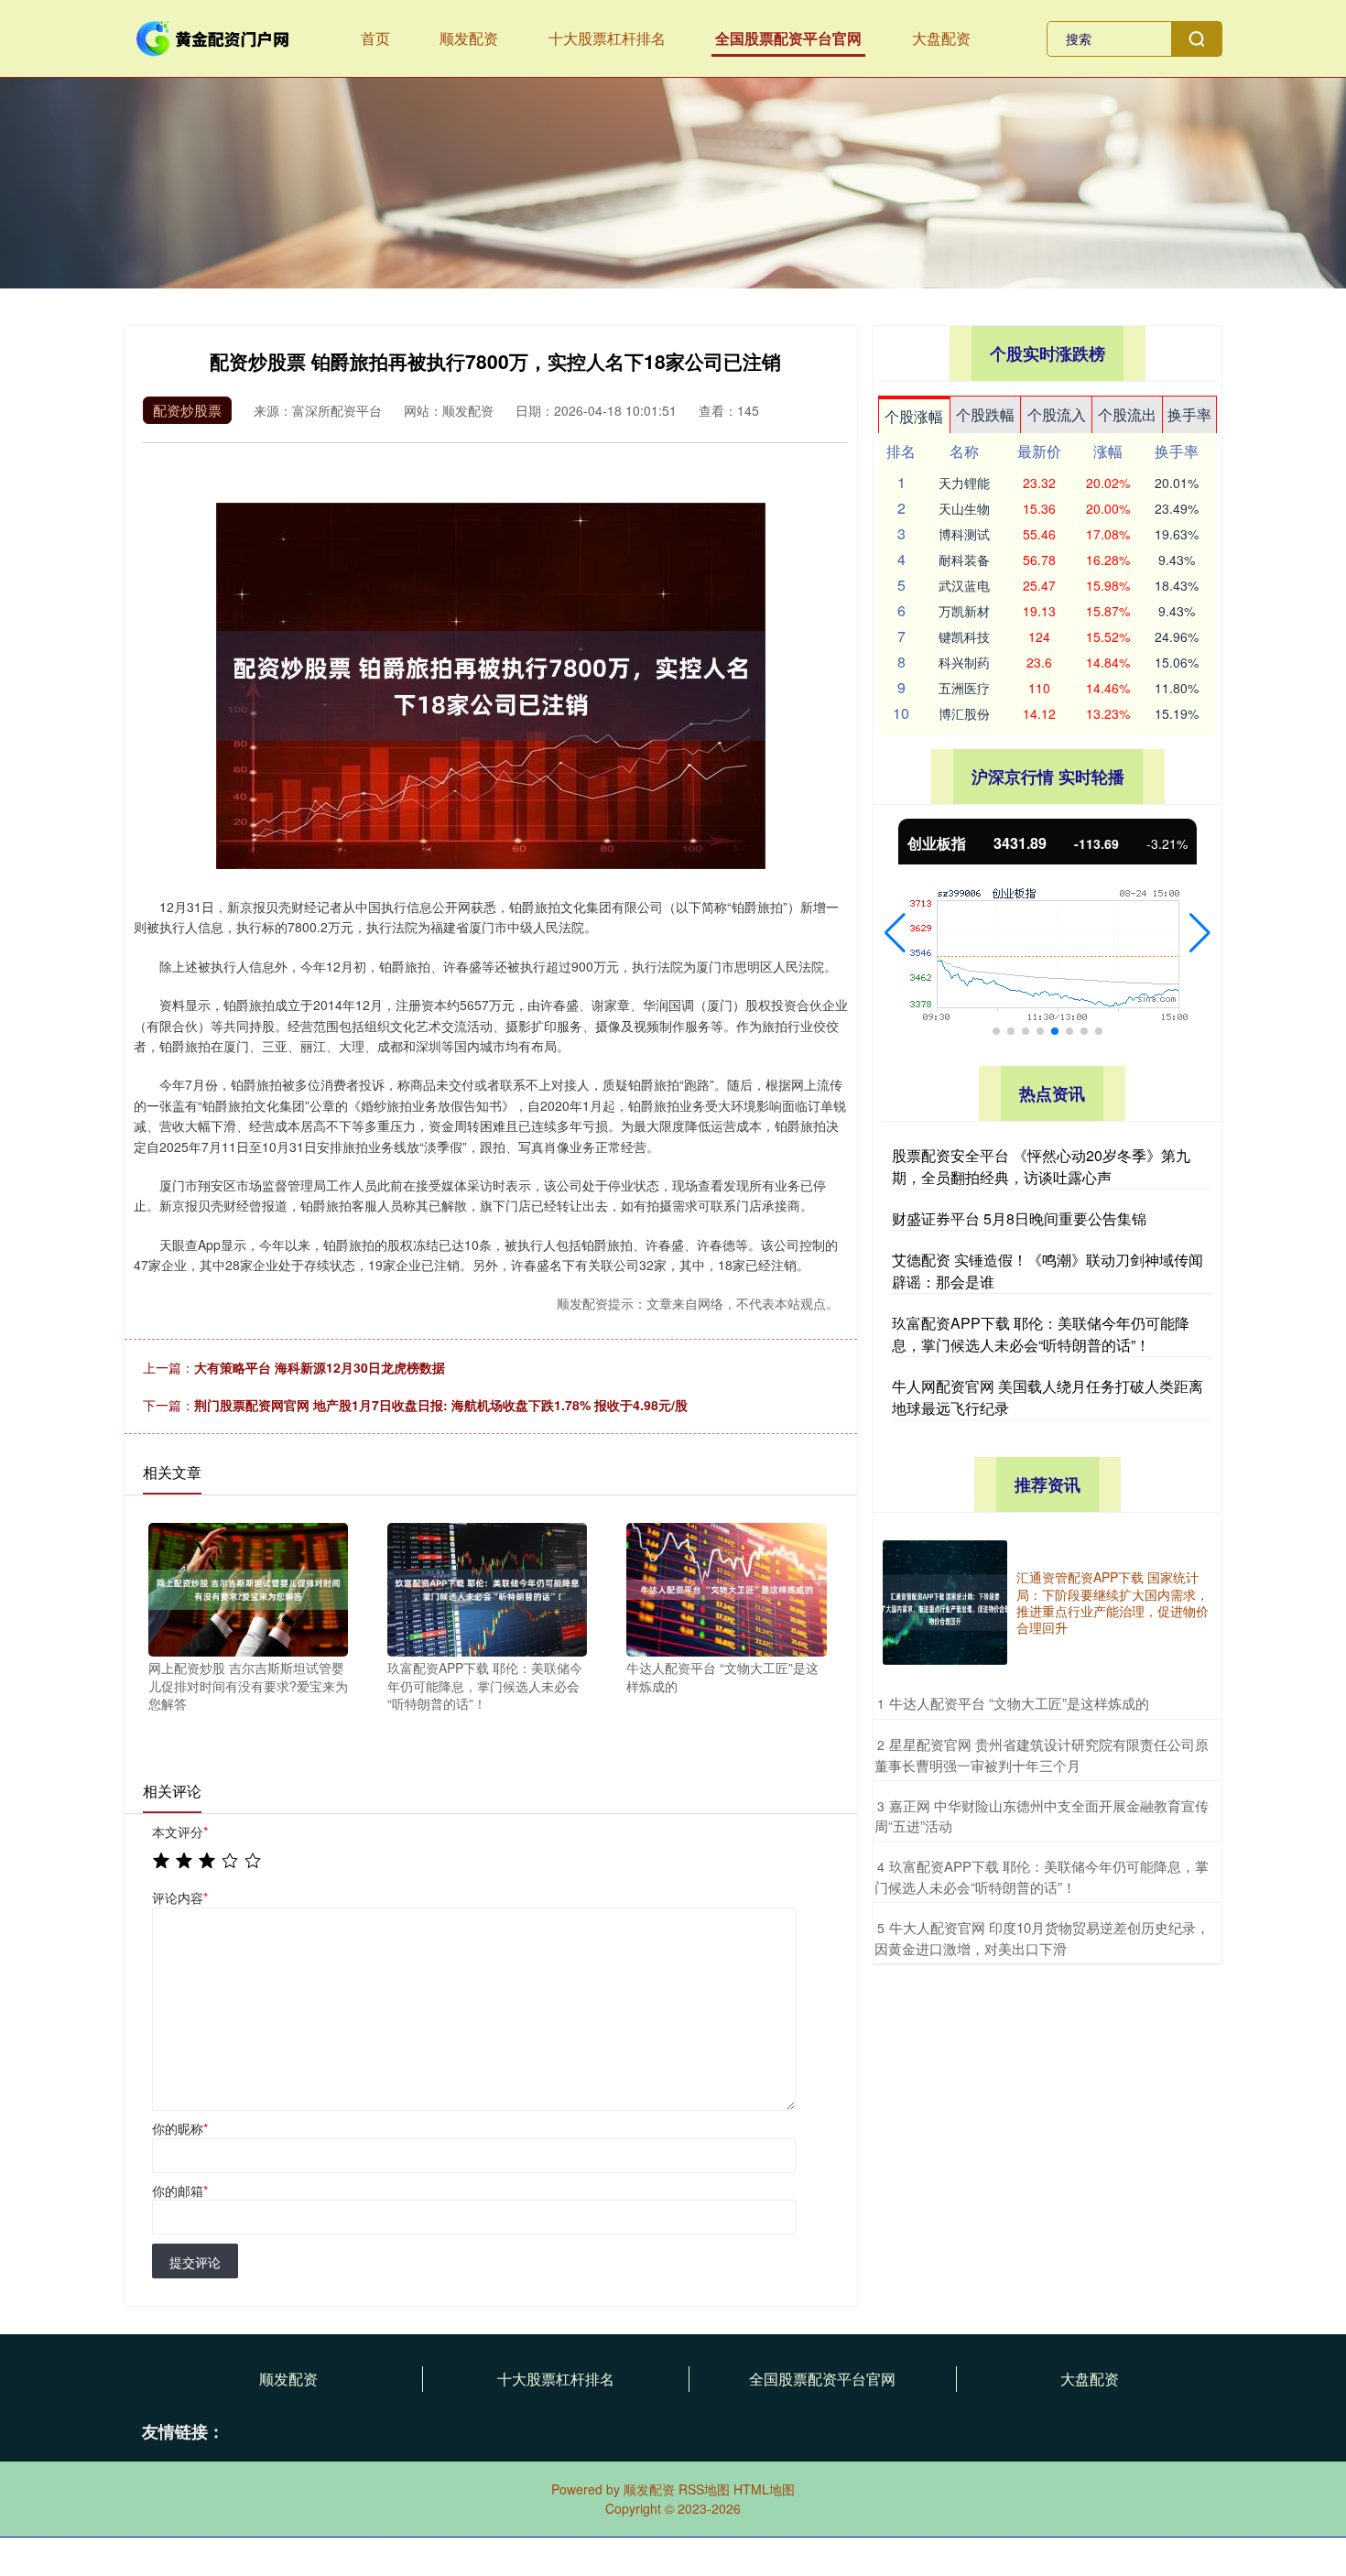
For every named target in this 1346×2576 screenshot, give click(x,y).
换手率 (1189, 414)
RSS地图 (704, 2489)
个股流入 (1057, 414)
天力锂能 (964, 483)
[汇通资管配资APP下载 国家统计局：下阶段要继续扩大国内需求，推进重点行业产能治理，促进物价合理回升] (945, 1603)
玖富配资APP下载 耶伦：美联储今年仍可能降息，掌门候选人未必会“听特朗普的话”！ (1041, 1334)
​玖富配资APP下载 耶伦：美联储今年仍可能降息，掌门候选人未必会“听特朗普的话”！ (1042, 1876)
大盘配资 (941, 38)
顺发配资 (469, 38)
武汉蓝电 (964, 585)
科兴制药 (964, 662)
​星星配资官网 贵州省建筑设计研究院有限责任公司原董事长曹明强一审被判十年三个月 (1042, 1755)
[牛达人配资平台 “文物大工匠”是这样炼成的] (726, 1588)
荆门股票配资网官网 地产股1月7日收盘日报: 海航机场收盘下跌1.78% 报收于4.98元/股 (441, 1405)
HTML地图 (764, 2489)
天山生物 (964, 508)
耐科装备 (964, 560)
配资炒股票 (187, 410)
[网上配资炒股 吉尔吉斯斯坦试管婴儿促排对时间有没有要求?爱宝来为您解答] (248, 1588)
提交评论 (195, 2262)
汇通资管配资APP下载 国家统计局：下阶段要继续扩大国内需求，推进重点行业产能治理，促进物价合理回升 (1113, 1602)
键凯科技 (964, 636)
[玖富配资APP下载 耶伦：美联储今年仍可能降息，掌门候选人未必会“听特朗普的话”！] (487, 1588)
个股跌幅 (985, 414)
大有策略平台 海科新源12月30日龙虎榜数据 (320, 1367)
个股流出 (1127, 414)
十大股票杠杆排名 (607, 38)
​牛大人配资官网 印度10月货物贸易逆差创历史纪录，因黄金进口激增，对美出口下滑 (1042, 1938)
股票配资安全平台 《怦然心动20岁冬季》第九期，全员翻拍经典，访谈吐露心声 (1041, 1166)
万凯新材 (964, 611)
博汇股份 (964, 713)
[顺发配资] (213, 37)
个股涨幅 (914, 416)
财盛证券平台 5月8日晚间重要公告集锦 (1019, 1218)
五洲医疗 (964, 688)
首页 (375, 38)
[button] (895, 933)
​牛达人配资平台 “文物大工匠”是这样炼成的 (1019, 1703)
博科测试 (964, 534)
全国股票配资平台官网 (788, 38)
